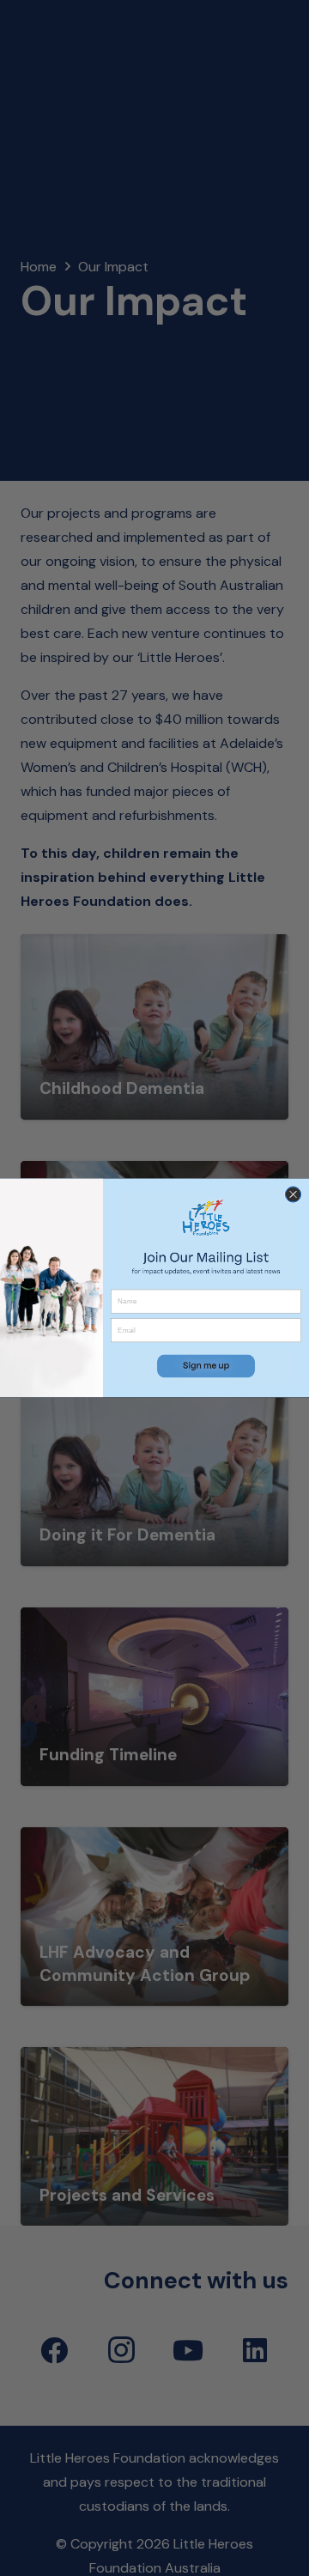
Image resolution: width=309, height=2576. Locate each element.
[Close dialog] (293, 1194)
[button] (206, 1366)
